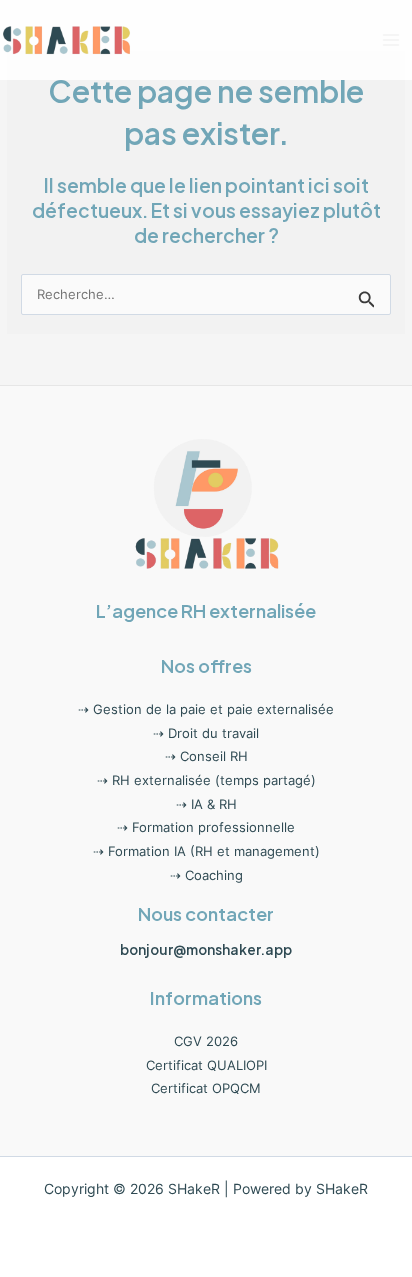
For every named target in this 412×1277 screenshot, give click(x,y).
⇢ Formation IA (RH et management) (206, 851)
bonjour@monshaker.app (206, 949)
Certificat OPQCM (206, 1088)
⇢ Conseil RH (206, 756)
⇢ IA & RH (206, 804)
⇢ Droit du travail (206, 733)
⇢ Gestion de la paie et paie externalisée (206, 709)
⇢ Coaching (206, 875)
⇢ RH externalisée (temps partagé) (206, 780)
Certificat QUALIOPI (206, 1065)
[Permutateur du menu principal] (391, 39)
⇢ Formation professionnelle (206, 827)
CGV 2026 (206, 1041)
